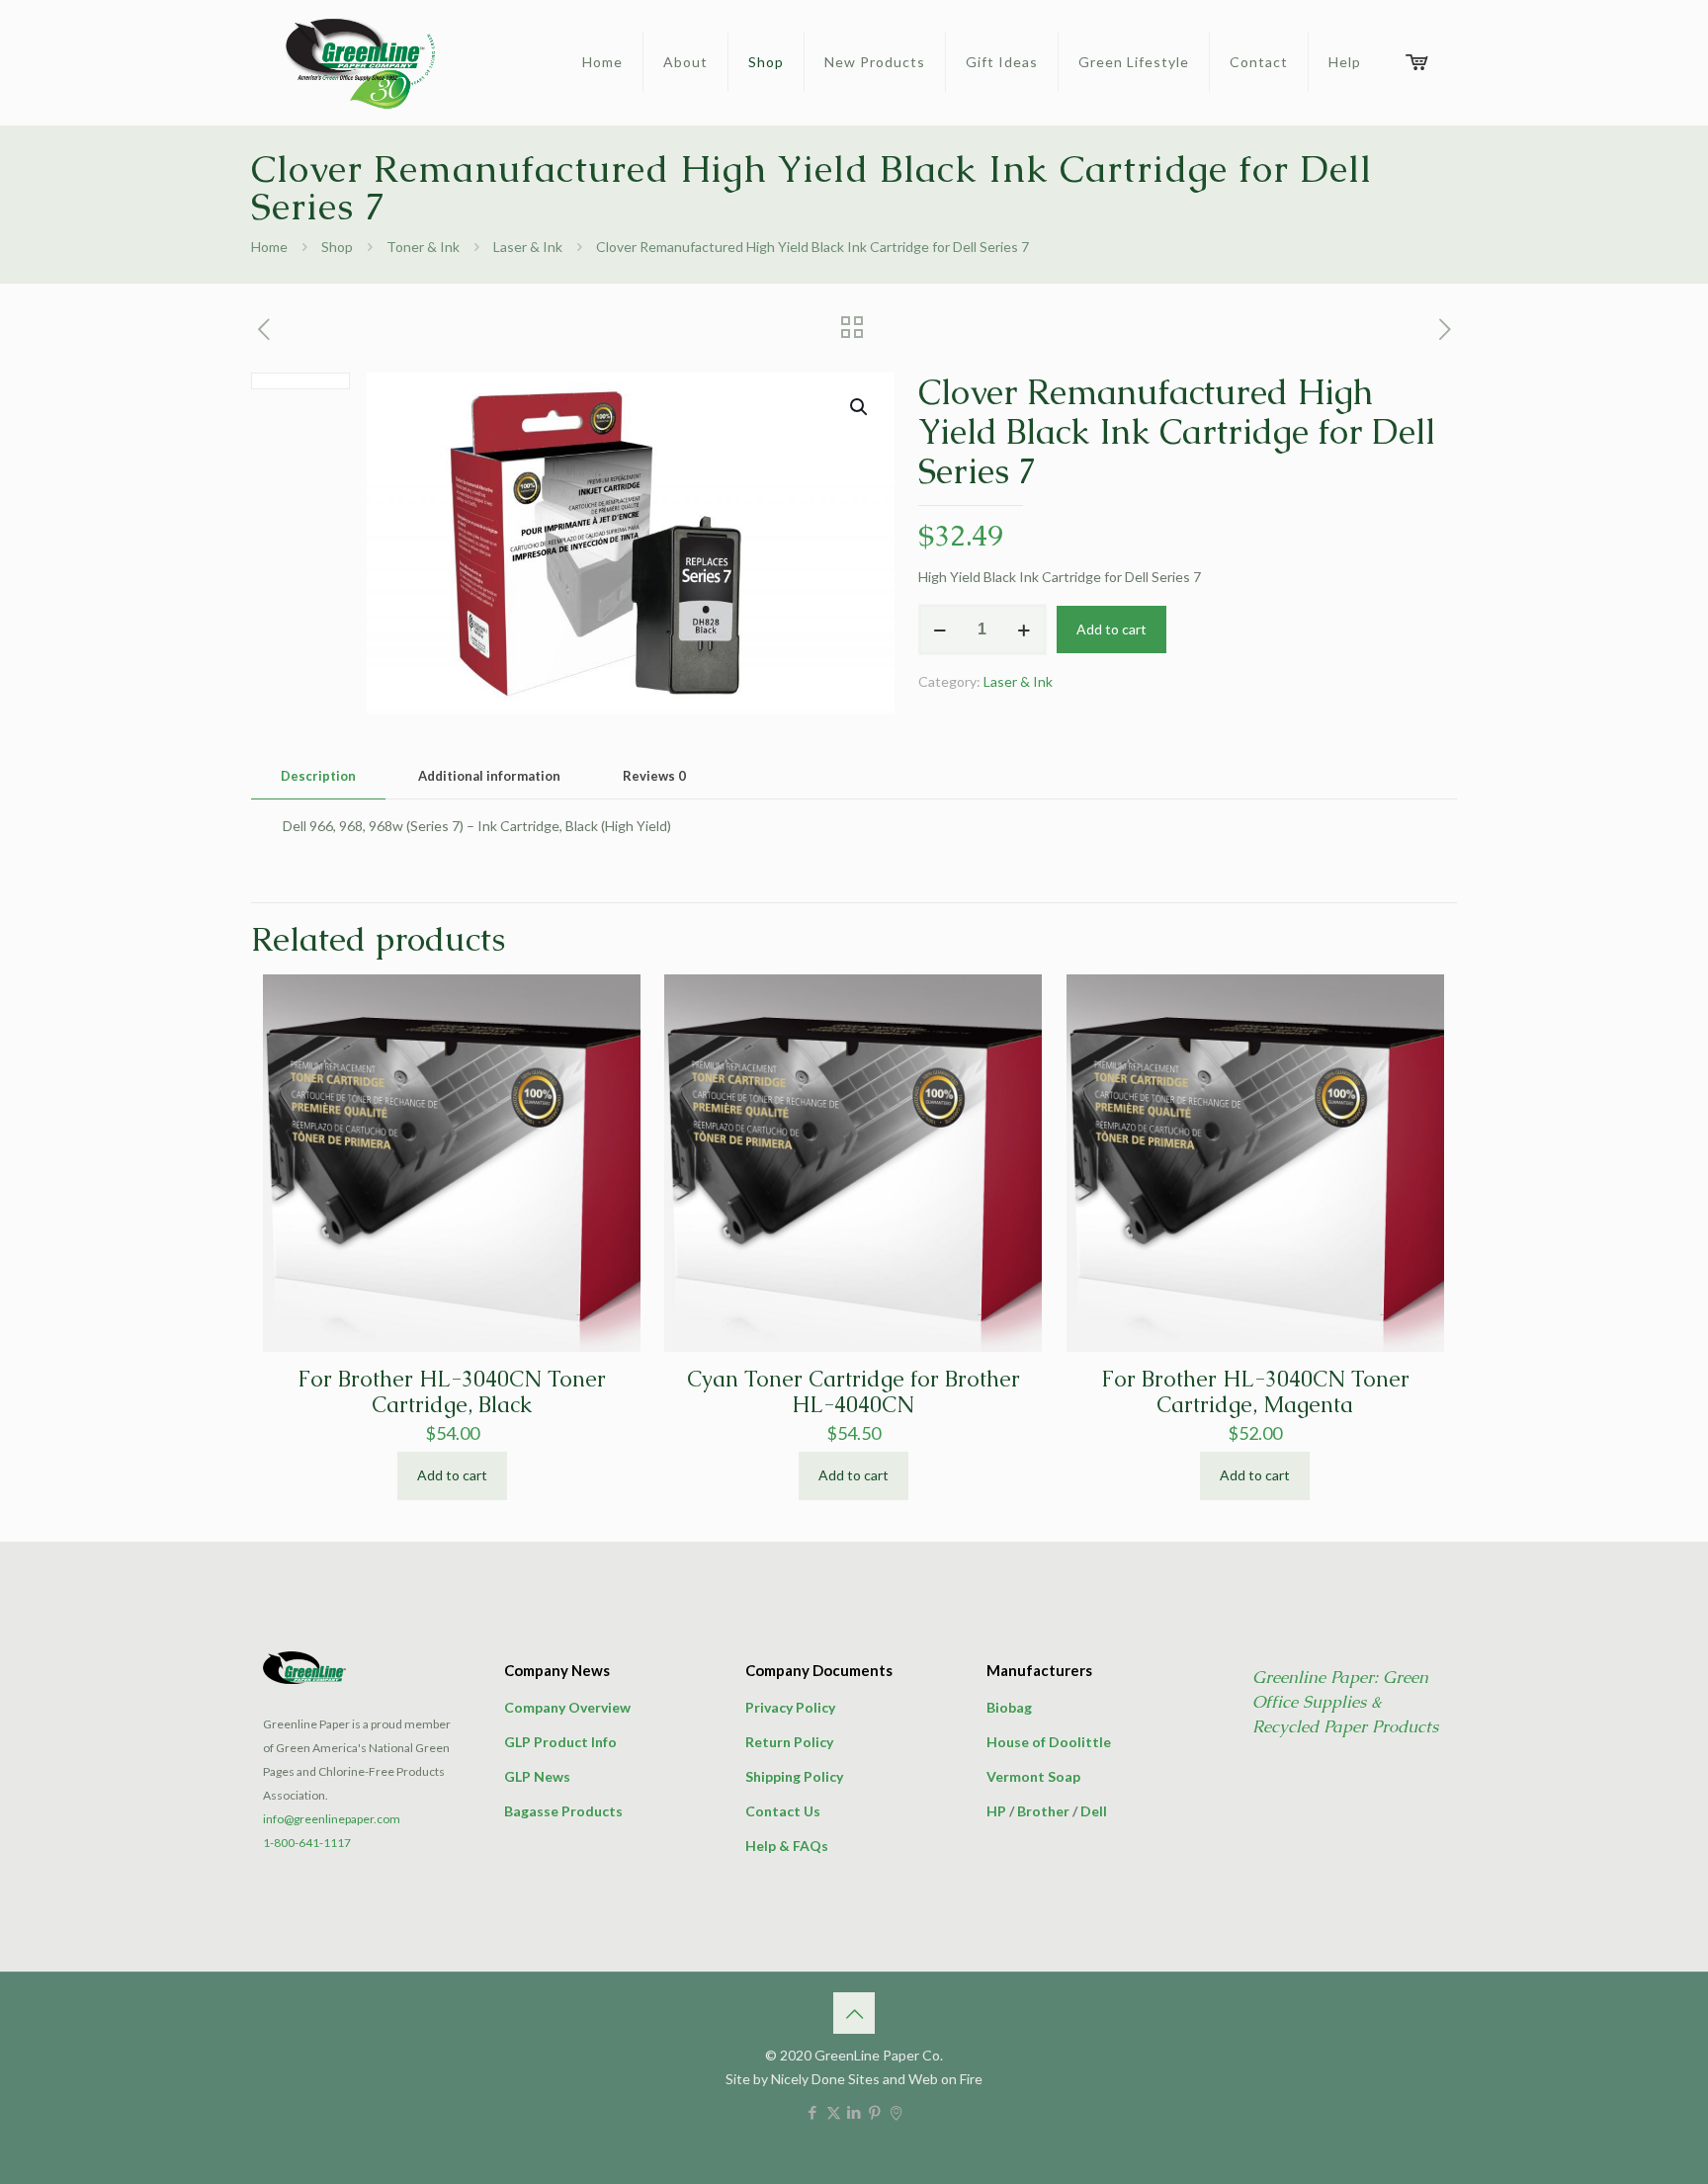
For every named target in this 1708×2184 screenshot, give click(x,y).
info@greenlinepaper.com (332, 1819)
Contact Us (783, 1811)
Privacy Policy (790, 1707)
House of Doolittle (1049, 1742)
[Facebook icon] (813, 2112)
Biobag (1009, 1707)
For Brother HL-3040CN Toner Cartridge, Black (452, 1392)
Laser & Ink (528, 247)
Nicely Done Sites (825, 2079)
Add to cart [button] (452, 1475)
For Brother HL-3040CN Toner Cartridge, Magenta (1255, 1392)
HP (996, 1811)
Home (269, 247)
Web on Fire (945, 2079)
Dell (1094, 1811)
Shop (337, 247)
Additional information (489, 776)
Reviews (654, 776)
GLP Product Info (560, 1742)
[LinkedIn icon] (854, 2112)
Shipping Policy (794, 1776)
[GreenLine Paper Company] (359, 62)
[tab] (318, 776)
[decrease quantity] (940, 630)
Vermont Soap (1033, 1776)
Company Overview (567, 1707)
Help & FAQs (787, 1846)
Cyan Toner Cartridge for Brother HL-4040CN (854, 1392)
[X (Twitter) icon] (834, 2112)
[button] (860, 407)
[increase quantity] (1025, 630)
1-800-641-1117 (307, 1843)
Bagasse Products (563, 1811)
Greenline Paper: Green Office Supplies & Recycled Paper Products (1345, 1702)
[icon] (896, 2112)
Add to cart (1111, 629)
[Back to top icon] (854, 2013)
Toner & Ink (423, 247)
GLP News (537, 1776)
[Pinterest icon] (875, 2112)
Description (318, 776)
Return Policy (789, 1742)
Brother (1043, 1811)
